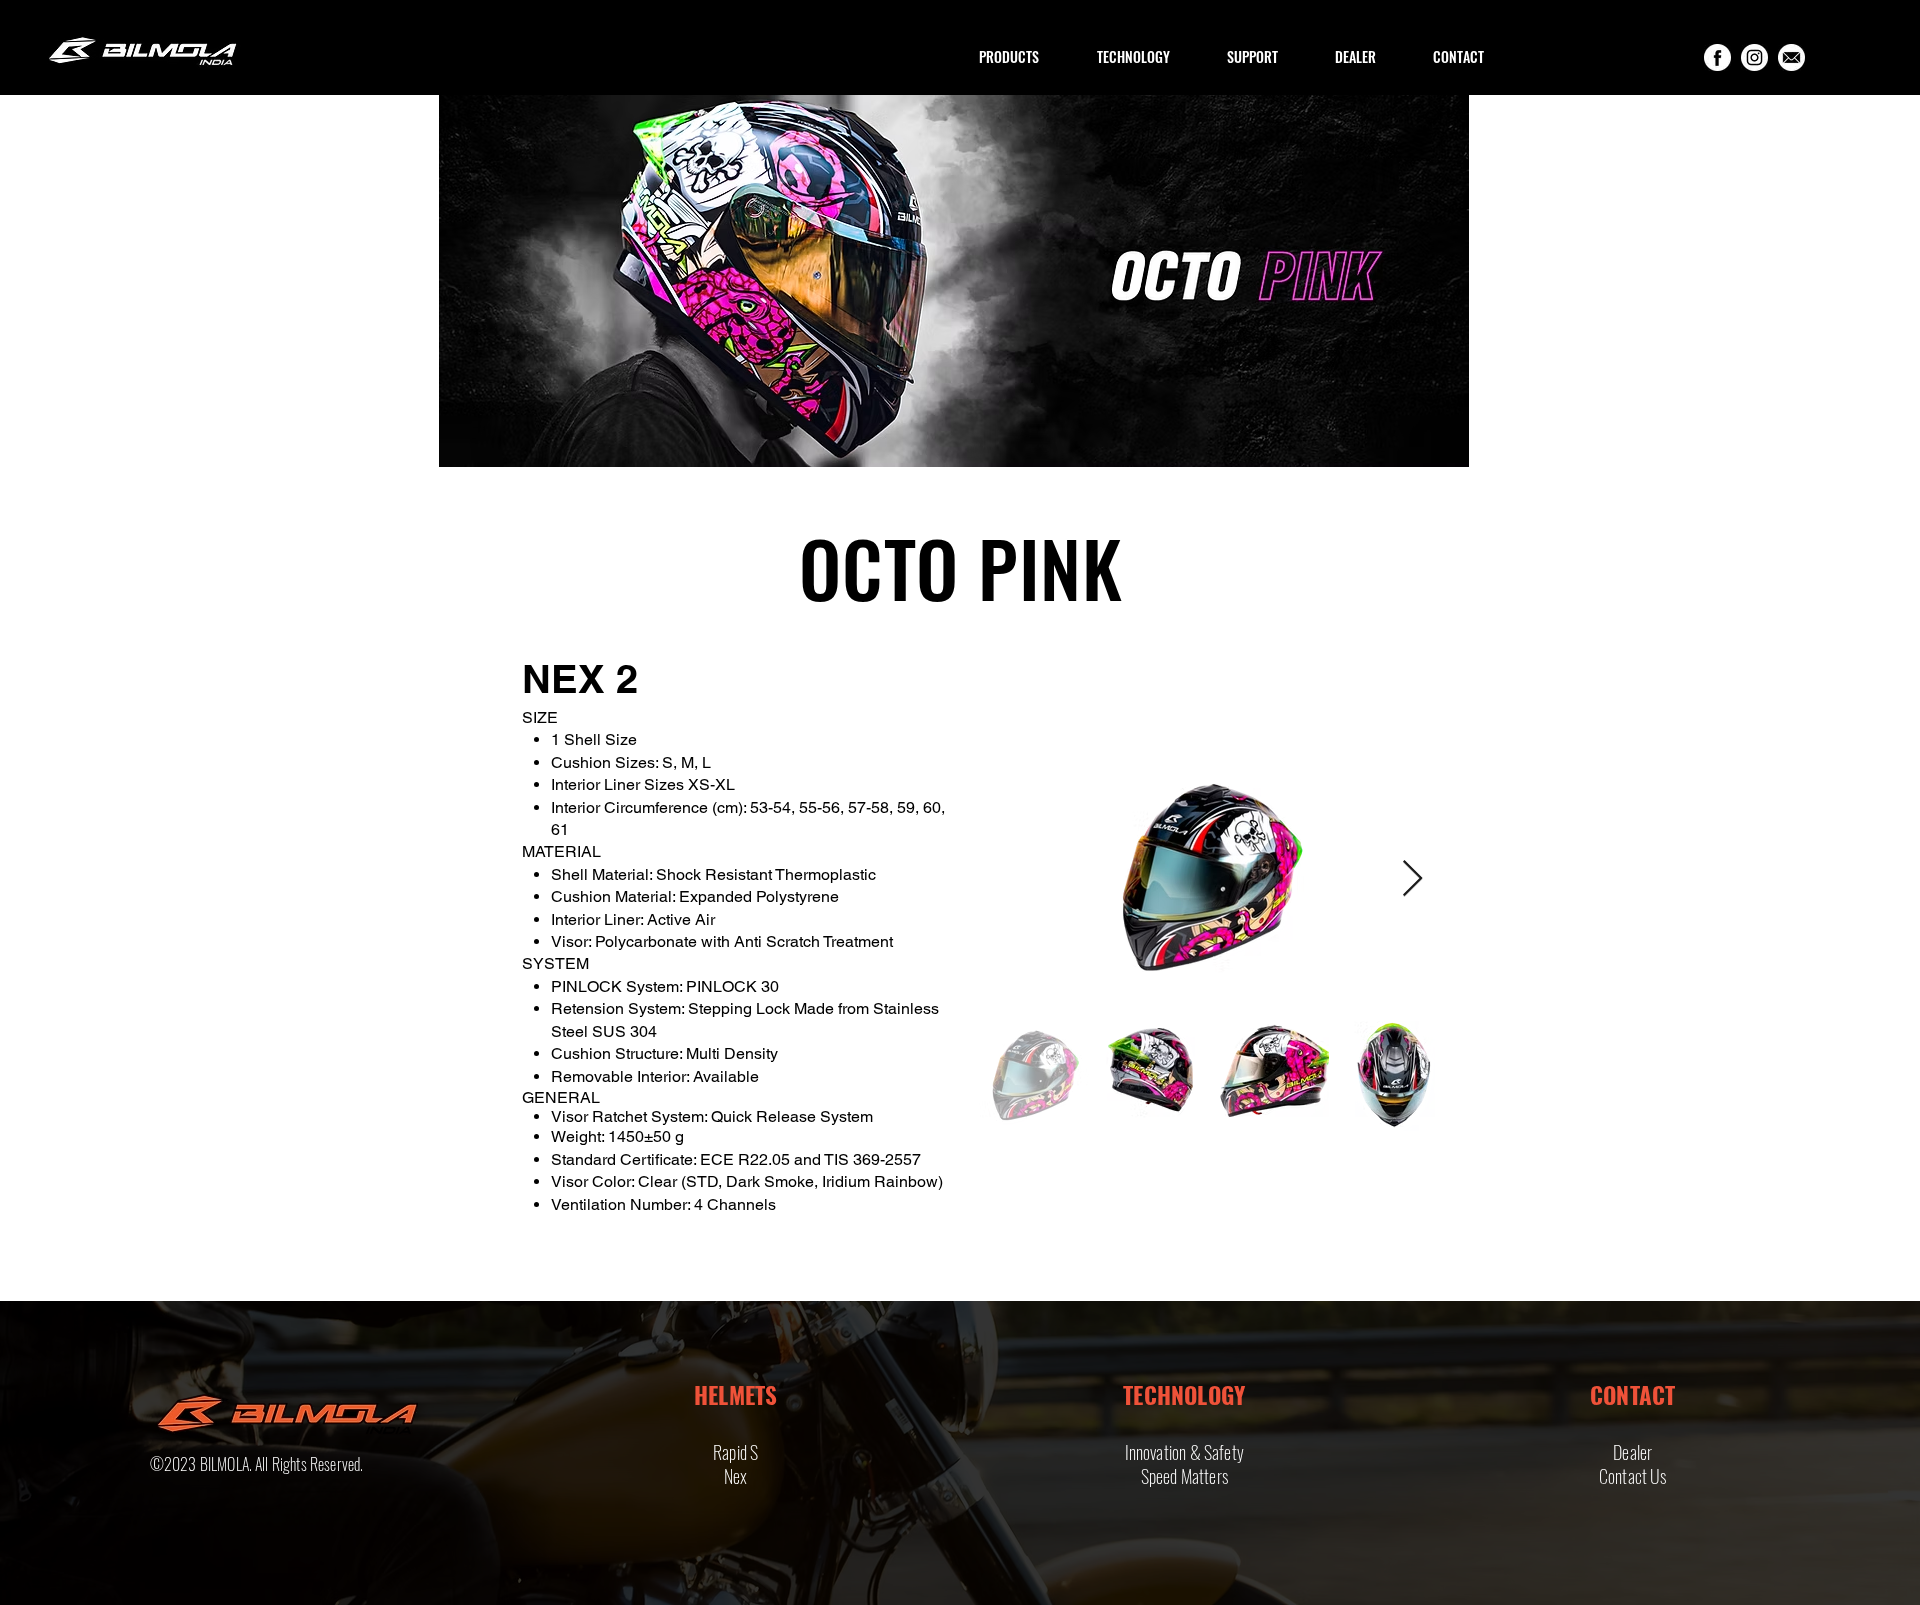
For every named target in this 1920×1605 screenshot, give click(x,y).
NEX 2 (580, 678)
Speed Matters (1184, 1476)
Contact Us (1633, 1476)
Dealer (1632, 1452)
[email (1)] (1791, 57)
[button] (1009, 57)
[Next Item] (1412, 879)
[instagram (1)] (1754, 57)
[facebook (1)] (1717, 57)
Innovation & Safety (1184, 1452)
